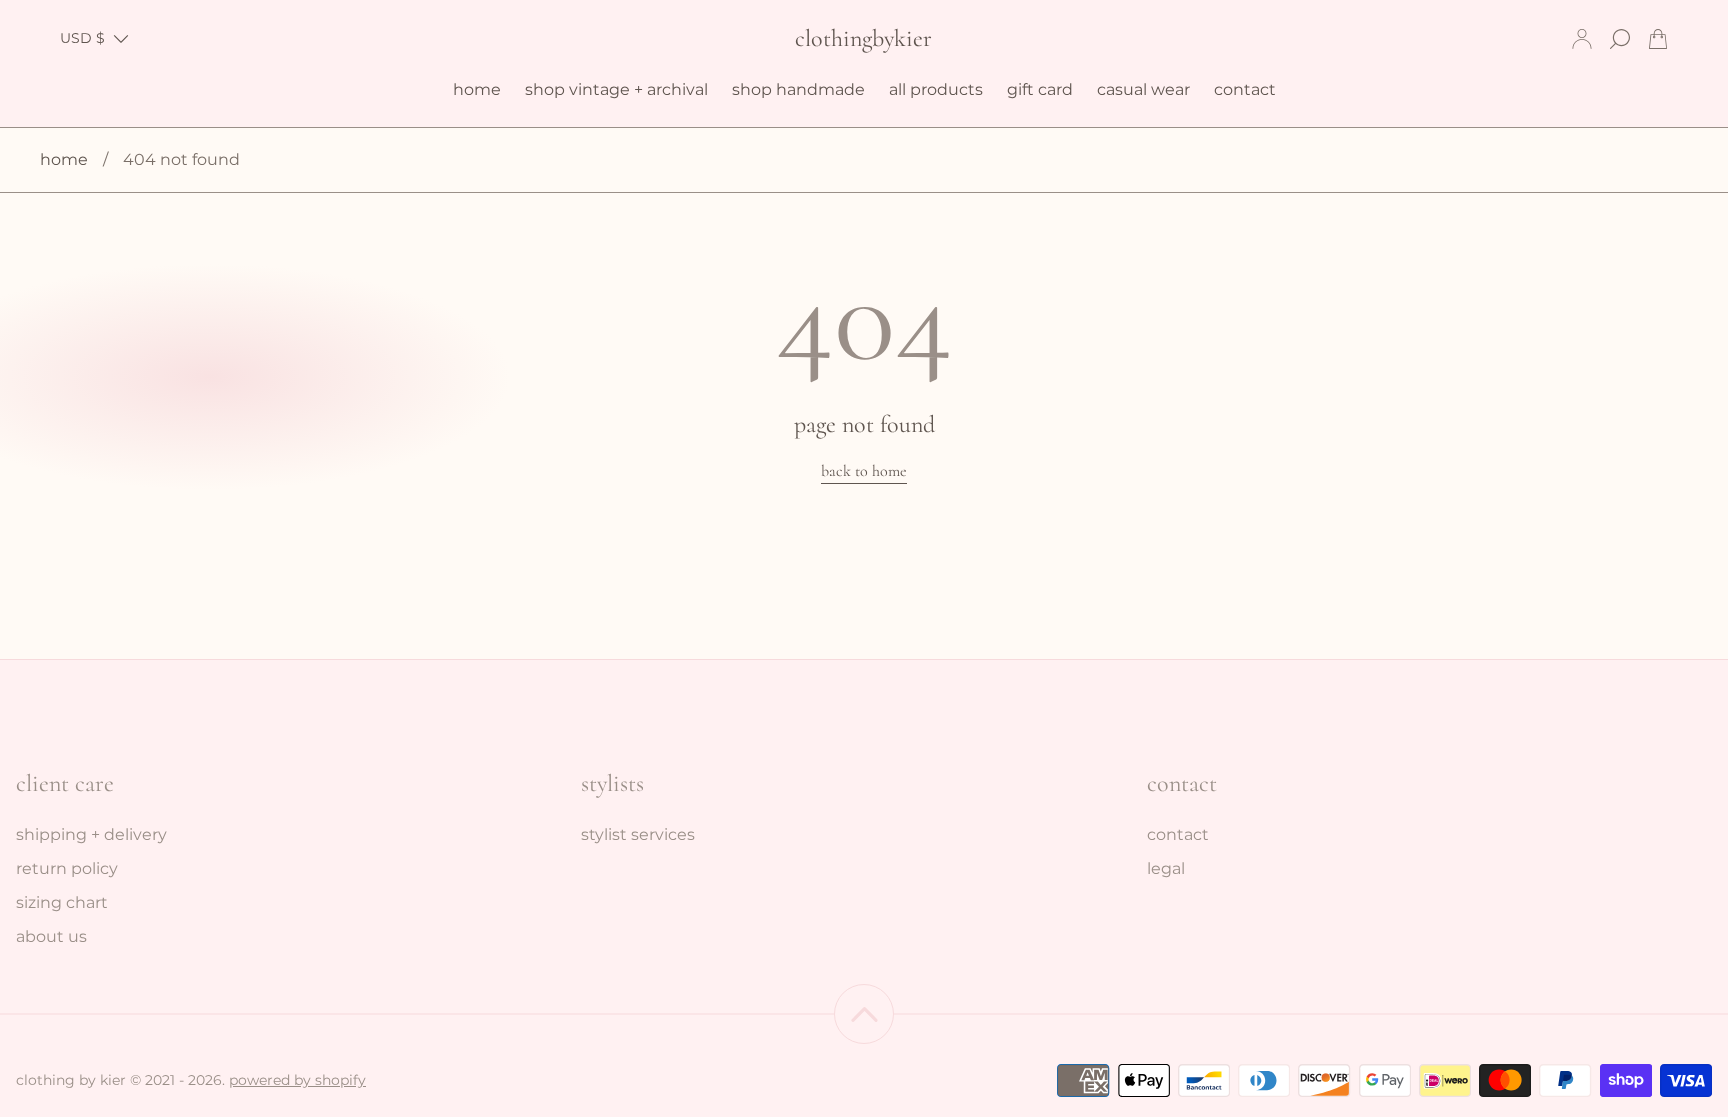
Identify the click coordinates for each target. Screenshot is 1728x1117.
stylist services (638, 834)
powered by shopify (297, 1080)
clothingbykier (863, 39)
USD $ (82, 38)
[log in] (1582, 39)
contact (1178, 834)
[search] (1620, 39)
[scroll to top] (864, 1014)
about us (51, 936)
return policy (67, 868)
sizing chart (62, 902)
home (64, 159)
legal (1166, 868)
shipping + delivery (91, 834)
